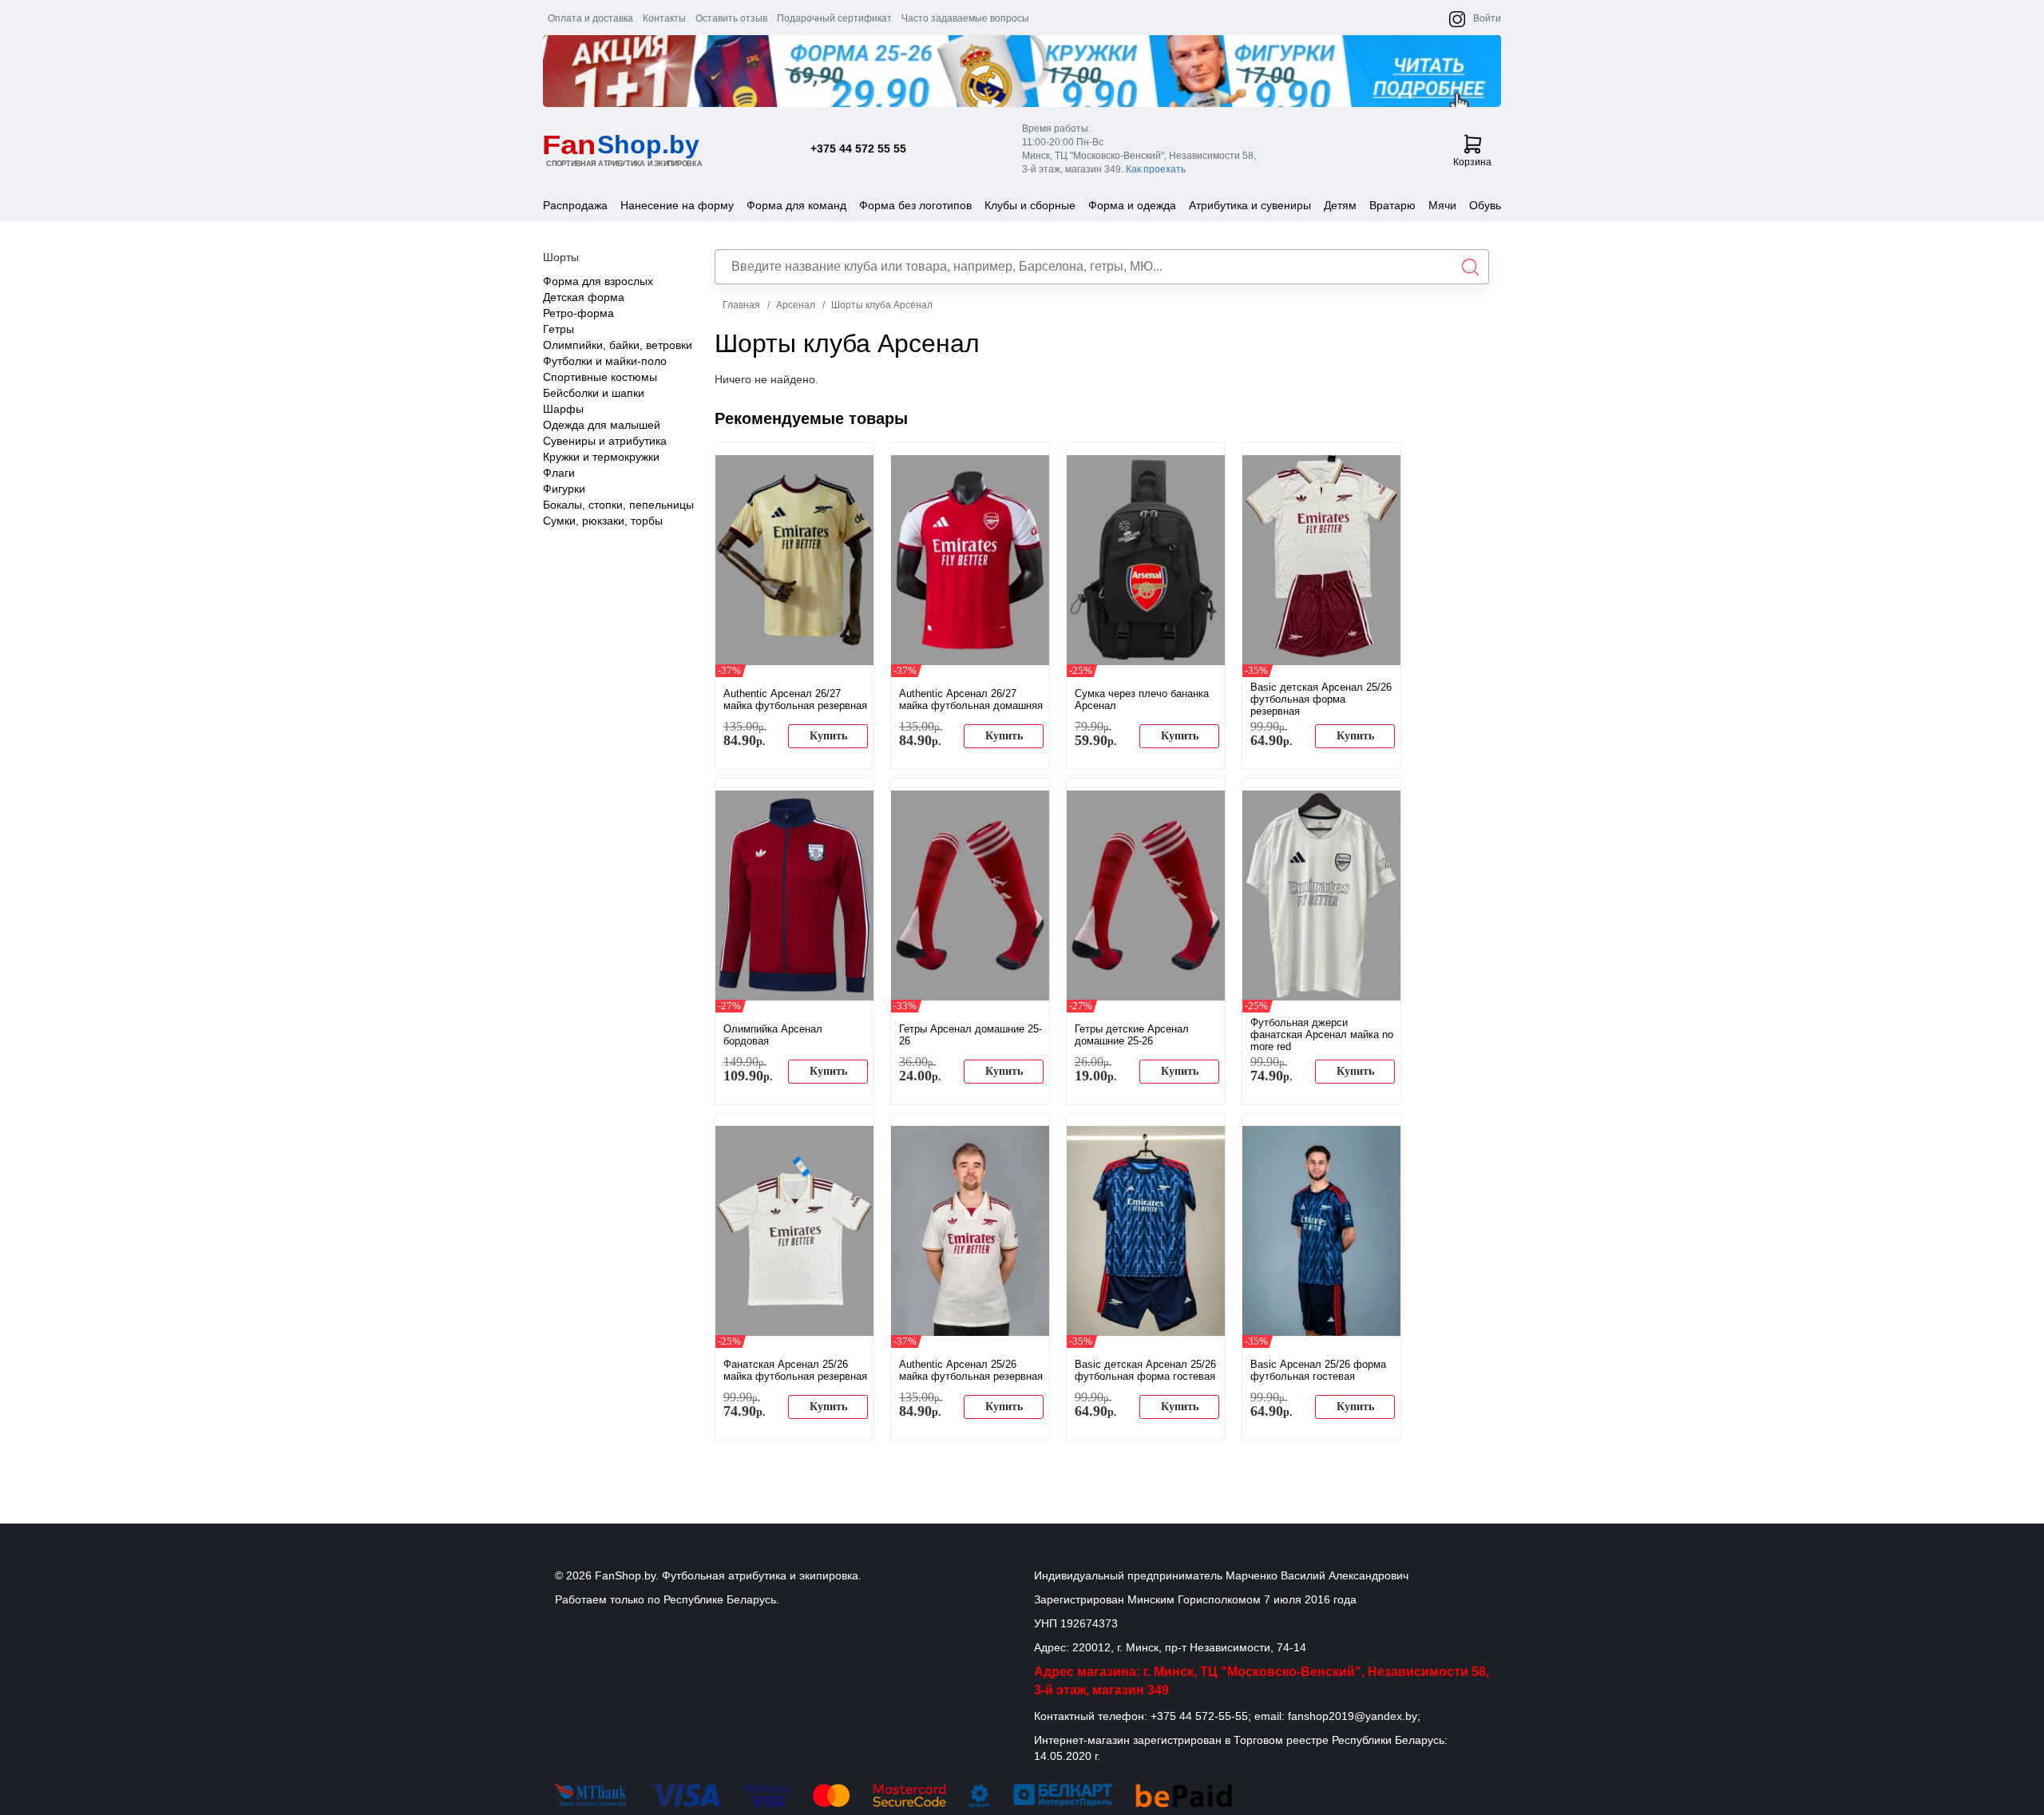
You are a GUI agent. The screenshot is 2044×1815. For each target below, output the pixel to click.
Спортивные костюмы (600, 377)
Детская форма (584, 297)
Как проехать (1156, 169)
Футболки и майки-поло (605, 361)
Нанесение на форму (677, 205)
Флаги (559, 473)
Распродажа (575, 205)
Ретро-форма (578, 313)
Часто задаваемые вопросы (965, 18)
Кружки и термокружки (601, 457)
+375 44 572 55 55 (858, 149)
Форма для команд (796, 205)
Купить (828, 736)
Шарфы (563, 409)
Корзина (1472, 162)
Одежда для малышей (602, 425)
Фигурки (564, 489)
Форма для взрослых (598, 281)
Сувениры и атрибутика (605, 441)
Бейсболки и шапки (594, 393)
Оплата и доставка (590, 18)
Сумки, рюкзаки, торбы (603, 521)
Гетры (559, 329)
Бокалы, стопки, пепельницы (618, 505)
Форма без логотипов (915, 205)
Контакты (664, 18)
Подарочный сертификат (834, 18)
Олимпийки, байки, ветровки (618, 345)
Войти (1487, 18)
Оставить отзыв (731, 18)
